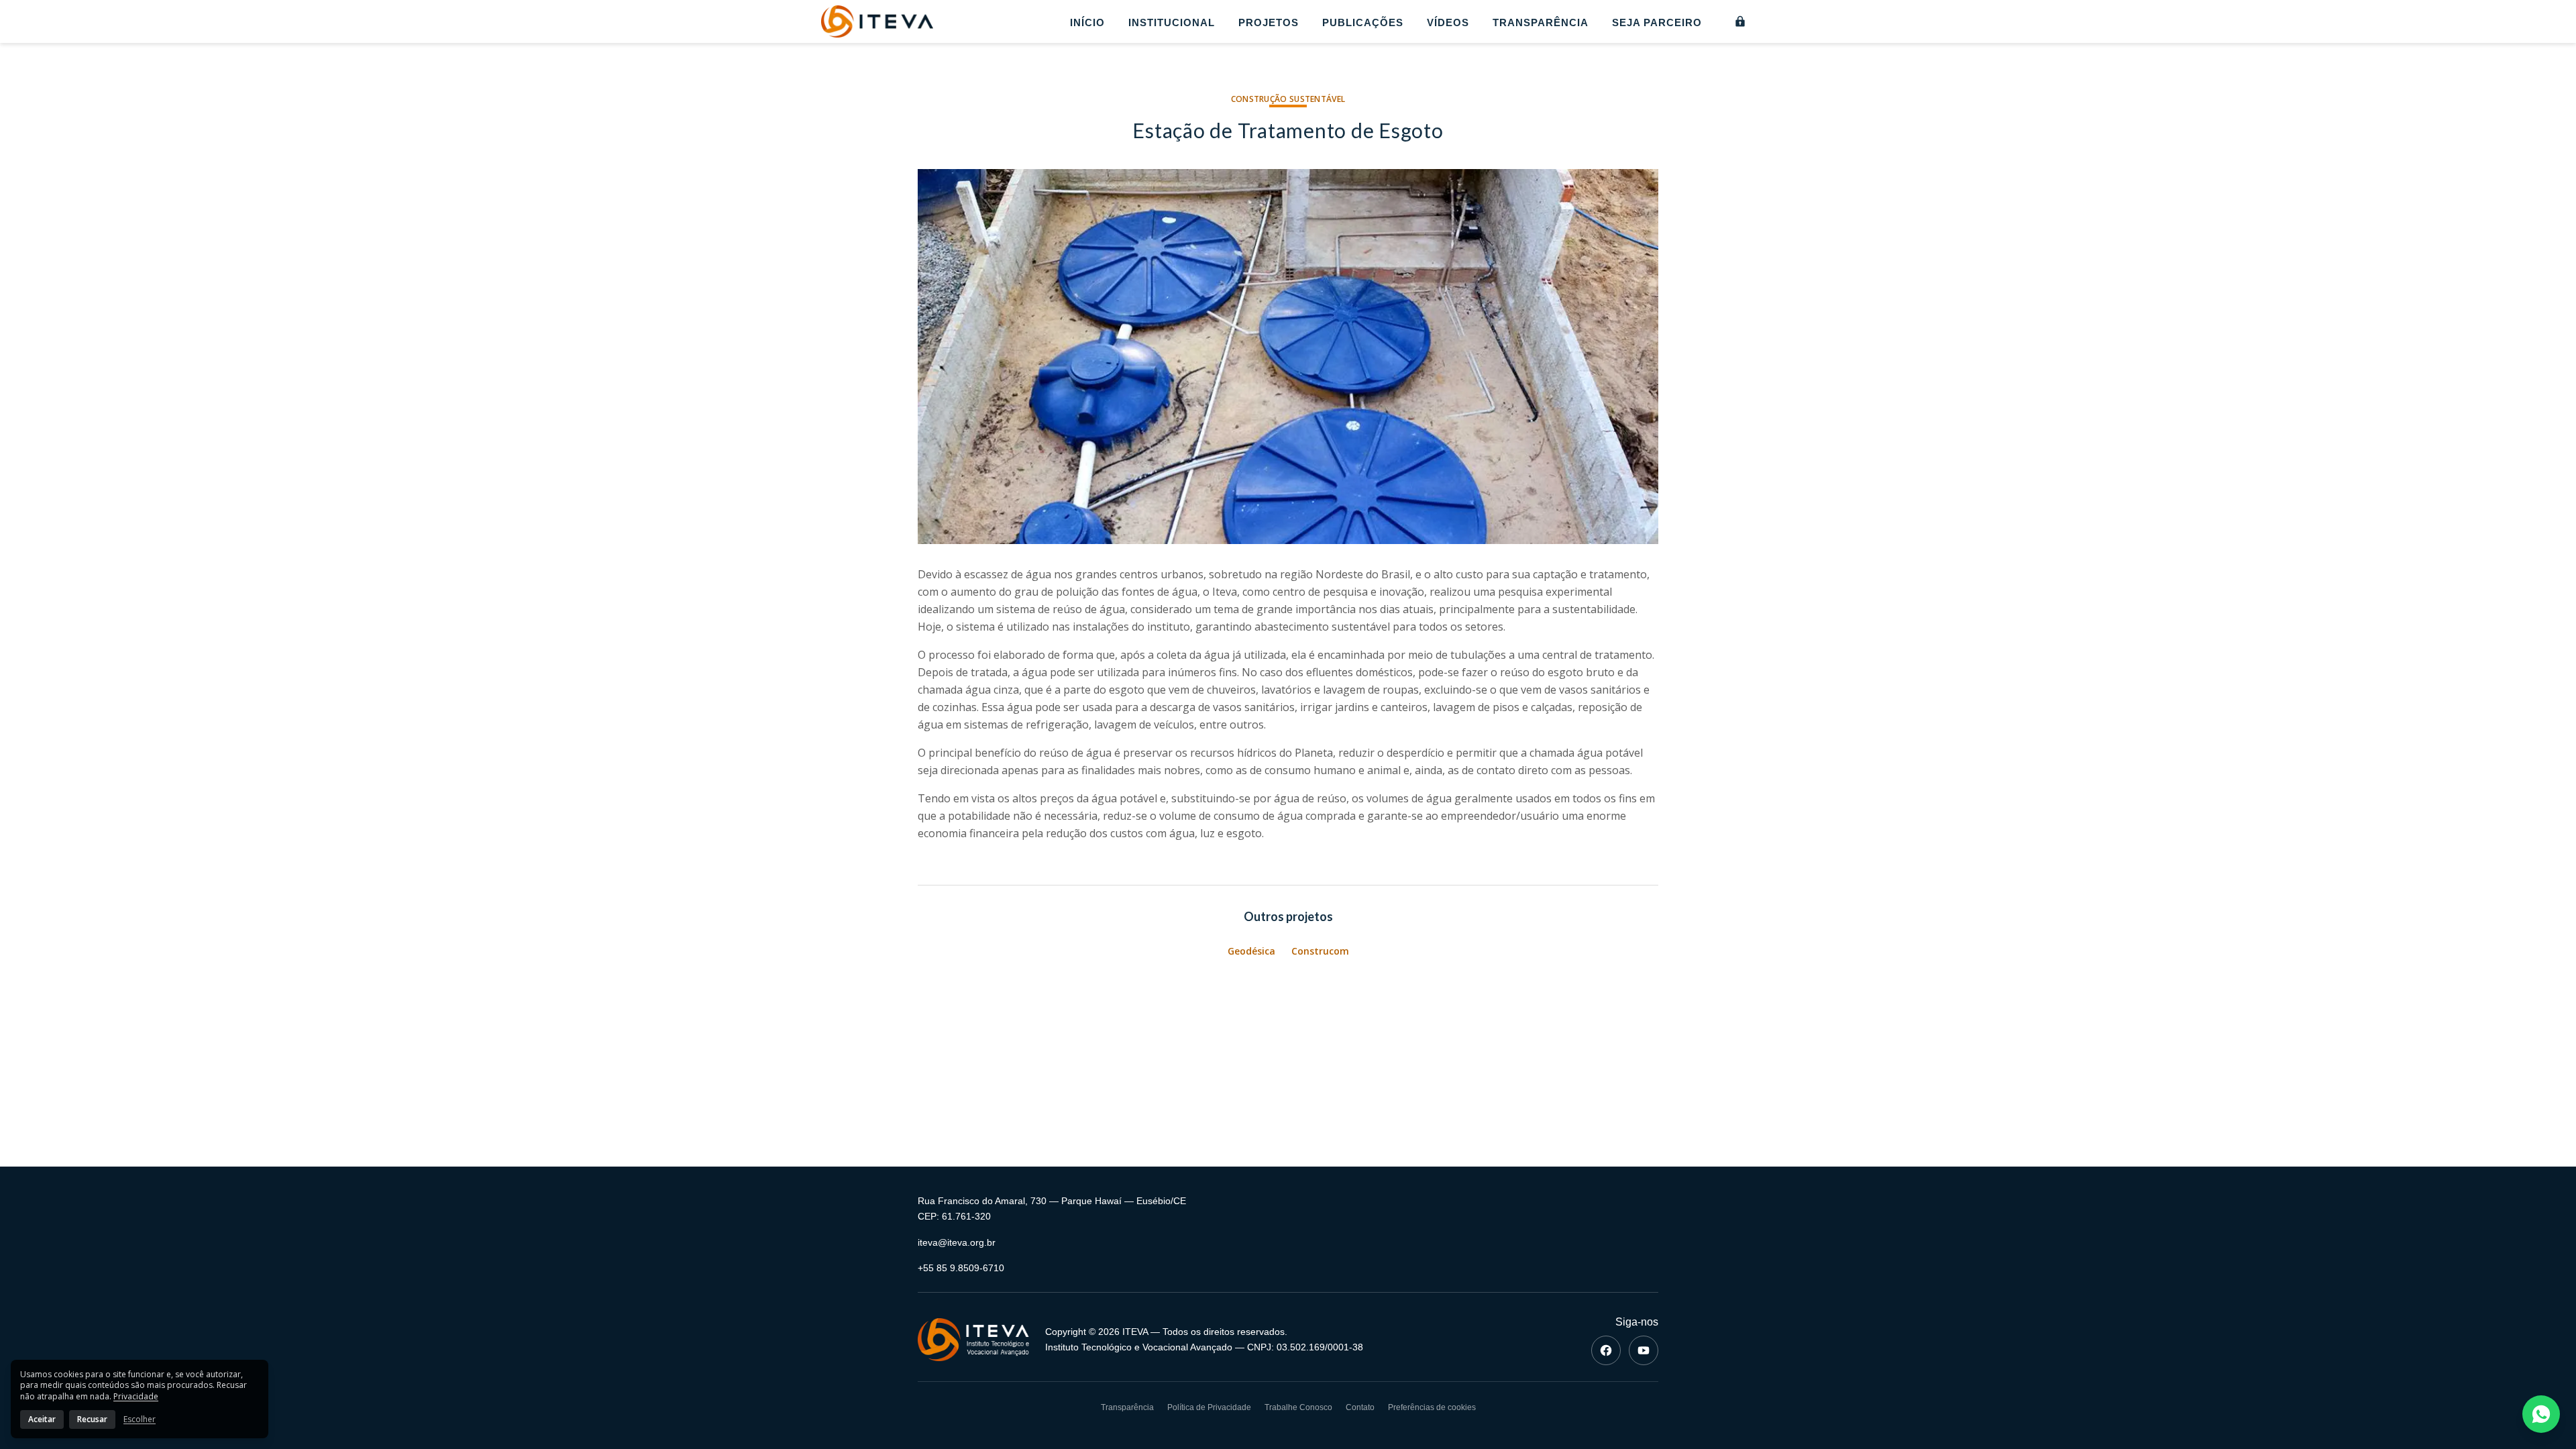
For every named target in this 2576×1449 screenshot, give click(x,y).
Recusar (92, 1419)
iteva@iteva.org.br (957, 1242)
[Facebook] (1606, 1350)
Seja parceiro (1657, 22)
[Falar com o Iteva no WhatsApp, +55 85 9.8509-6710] (2541, 1414)
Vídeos (1448, 22)
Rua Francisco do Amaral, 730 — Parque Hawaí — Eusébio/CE (1052, 1201)
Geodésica (1251, 951)
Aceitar (42, 1419)
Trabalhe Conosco (1298, 1407)
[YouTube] (1644, 1350)
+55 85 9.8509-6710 (961, 1268)
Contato (1360, 1407)
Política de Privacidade (1209, 1407)
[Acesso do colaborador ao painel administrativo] (1740, 21)
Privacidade (136, 1396)
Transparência (1541, 22)
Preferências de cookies (1432, 1407)
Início (1087, 22)
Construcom (1320, 951)
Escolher (140, 1419)
